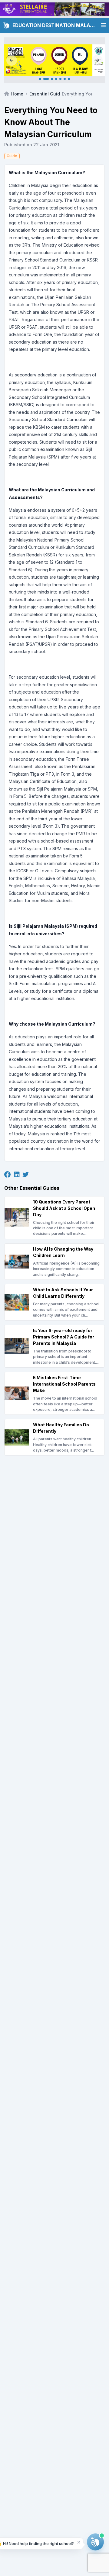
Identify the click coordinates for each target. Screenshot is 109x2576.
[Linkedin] (17, 1175)
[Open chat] (95, 2542)
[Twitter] (26, 1175)
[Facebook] (7, 1175)
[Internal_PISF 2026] (54, 60)
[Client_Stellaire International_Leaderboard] (54, 9)
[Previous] (12, 60)
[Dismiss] (79, 2542)
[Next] (97, 60)
